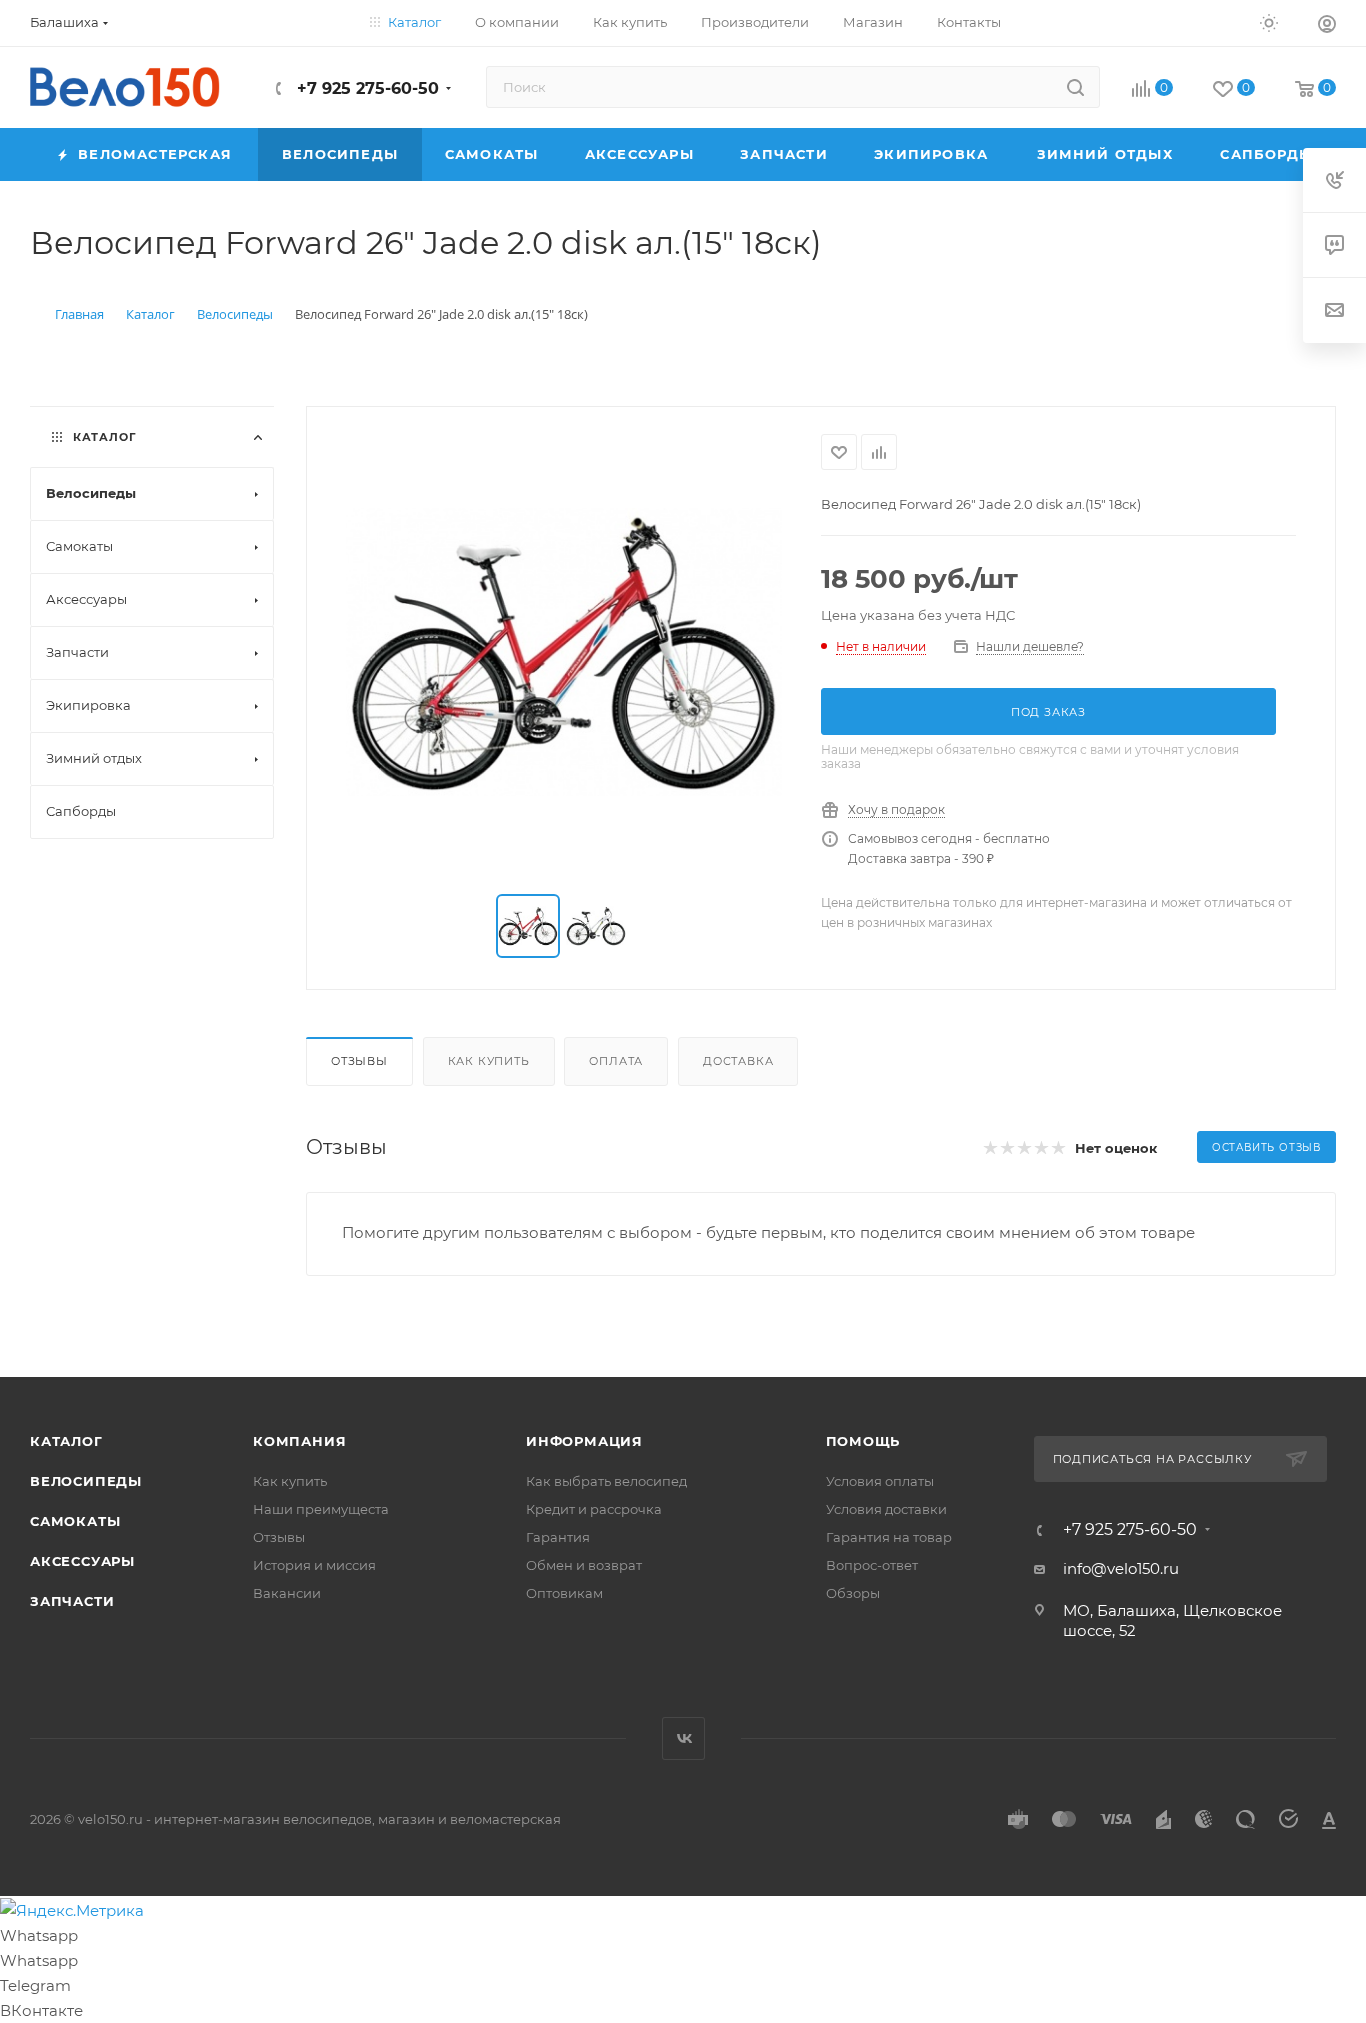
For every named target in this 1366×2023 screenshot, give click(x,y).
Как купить (489, 1061)
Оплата (616, 1061)
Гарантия (558, 1537)
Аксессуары (82, 1561)
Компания (299, 1441)
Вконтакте (683, 1738)
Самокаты (75, 1521)
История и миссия (314, 1565)
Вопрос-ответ (872, 1565)
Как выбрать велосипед (606, 1481)
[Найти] (1075, 87)
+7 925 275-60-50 (365, 88)
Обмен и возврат (584, 1565)
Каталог (66, 1441)
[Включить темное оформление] (1269, 22)
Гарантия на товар (889, 1537)
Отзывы (359, 1061)
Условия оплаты (880, 1481)
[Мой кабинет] (1327, 26)
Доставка (738, 1061)
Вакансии (287, 1593)
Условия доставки (886, 1509)
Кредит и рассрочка (594, 1509)
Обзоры (853, 1593)
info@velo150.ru (1121, 1568)
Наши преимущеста (321, 1509)
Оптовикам (564, 1593)
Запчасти (72, 1601)
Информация (584, 1441)
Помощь (863, 1441)
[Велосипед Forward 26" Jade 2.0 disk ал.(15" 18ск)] (564, 652)
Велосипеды (86, 1481)
